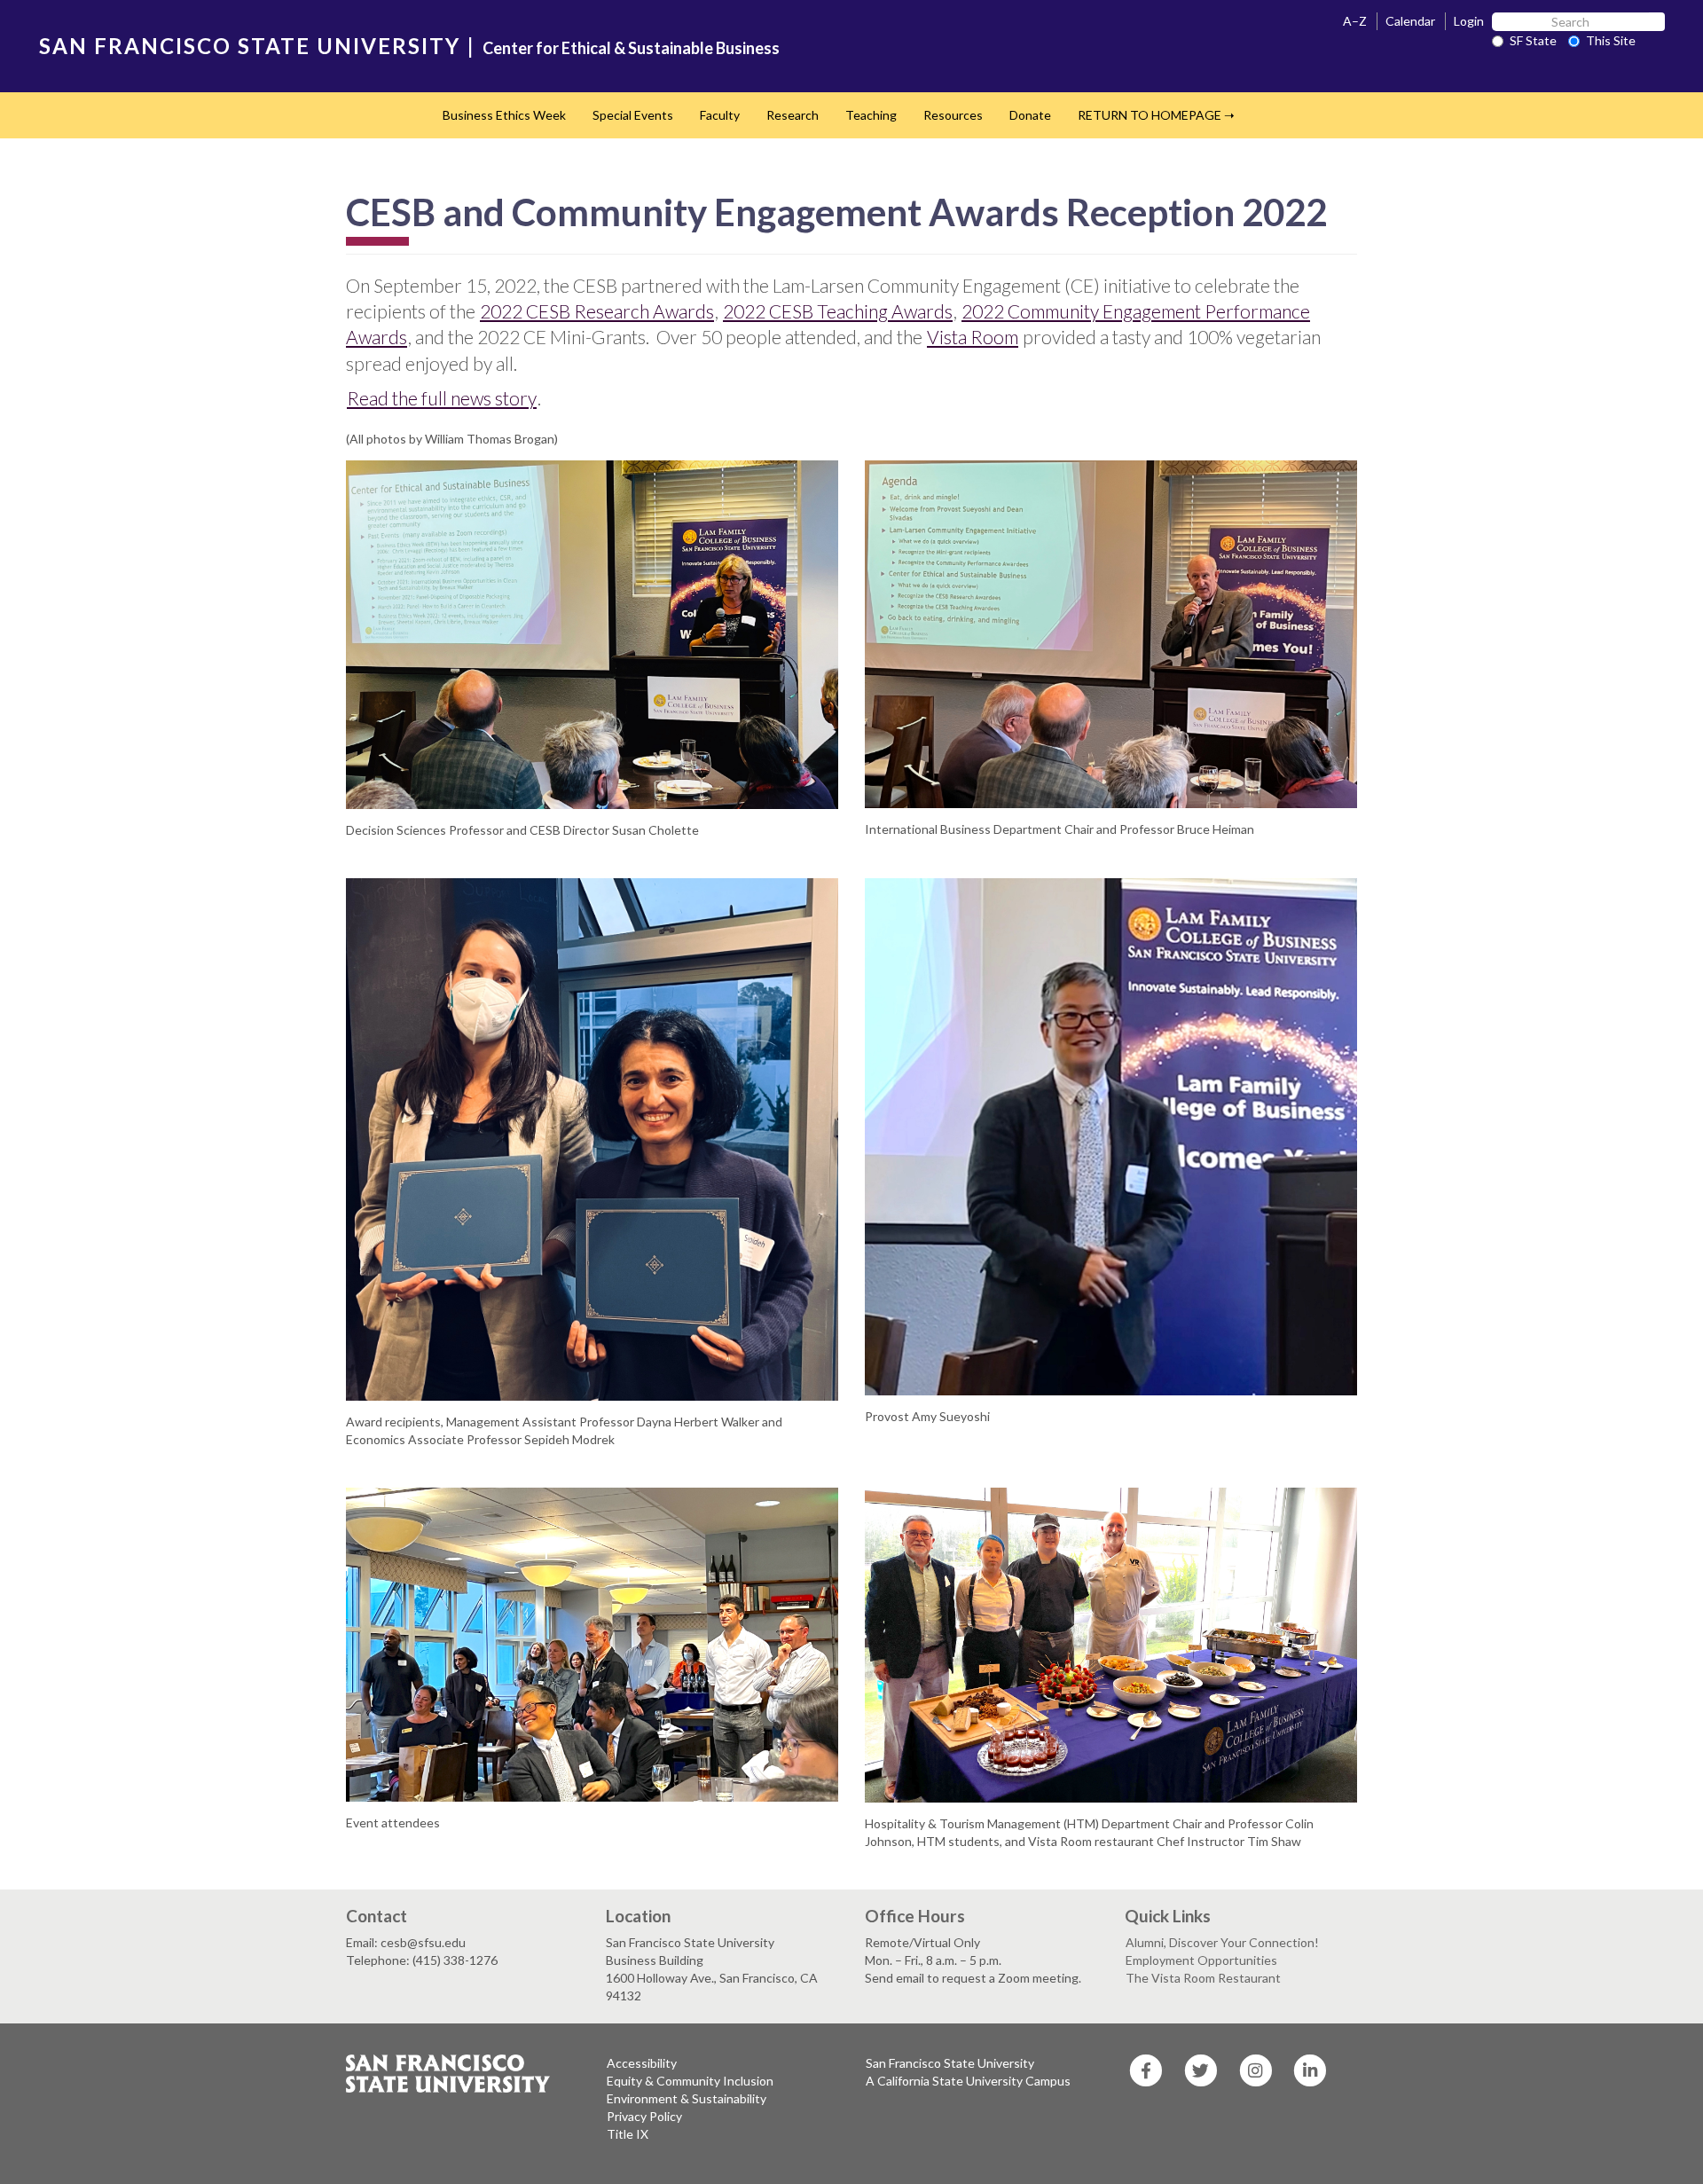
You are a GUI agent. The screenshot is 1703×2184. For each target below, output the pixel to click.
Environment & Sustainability (687, 2098)
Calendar (1410, 21)
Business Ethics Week (504, 115)
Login (1469, 21)
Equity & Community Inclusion (690, 2081)
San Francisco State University (950, 2063)
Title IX (628, 2134)
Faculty (720, 115)
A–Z (1355, 21)
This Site (1611, 40)
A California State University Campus (968, 2081)
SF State (1533, 40)
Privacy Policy (644, 2116)
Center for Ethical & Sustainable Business (631, 48)
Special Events (633, 115)
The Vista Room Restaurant (1203, 1978)
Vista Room (973, 337)
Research (793, 115)
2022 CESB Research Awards (597, 311)
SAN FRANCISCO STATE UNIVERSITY (250, 46)
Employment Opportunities (1201, 1960)
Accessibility (642, 2063)
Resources (953, 115)
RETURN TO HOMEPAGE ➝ (1156, 115)
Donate (1030, 115)
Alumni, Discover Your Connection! (1222, 1942)
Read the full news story (442, 398)
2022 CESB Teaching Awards (838, 311)
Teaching (871, 115)
